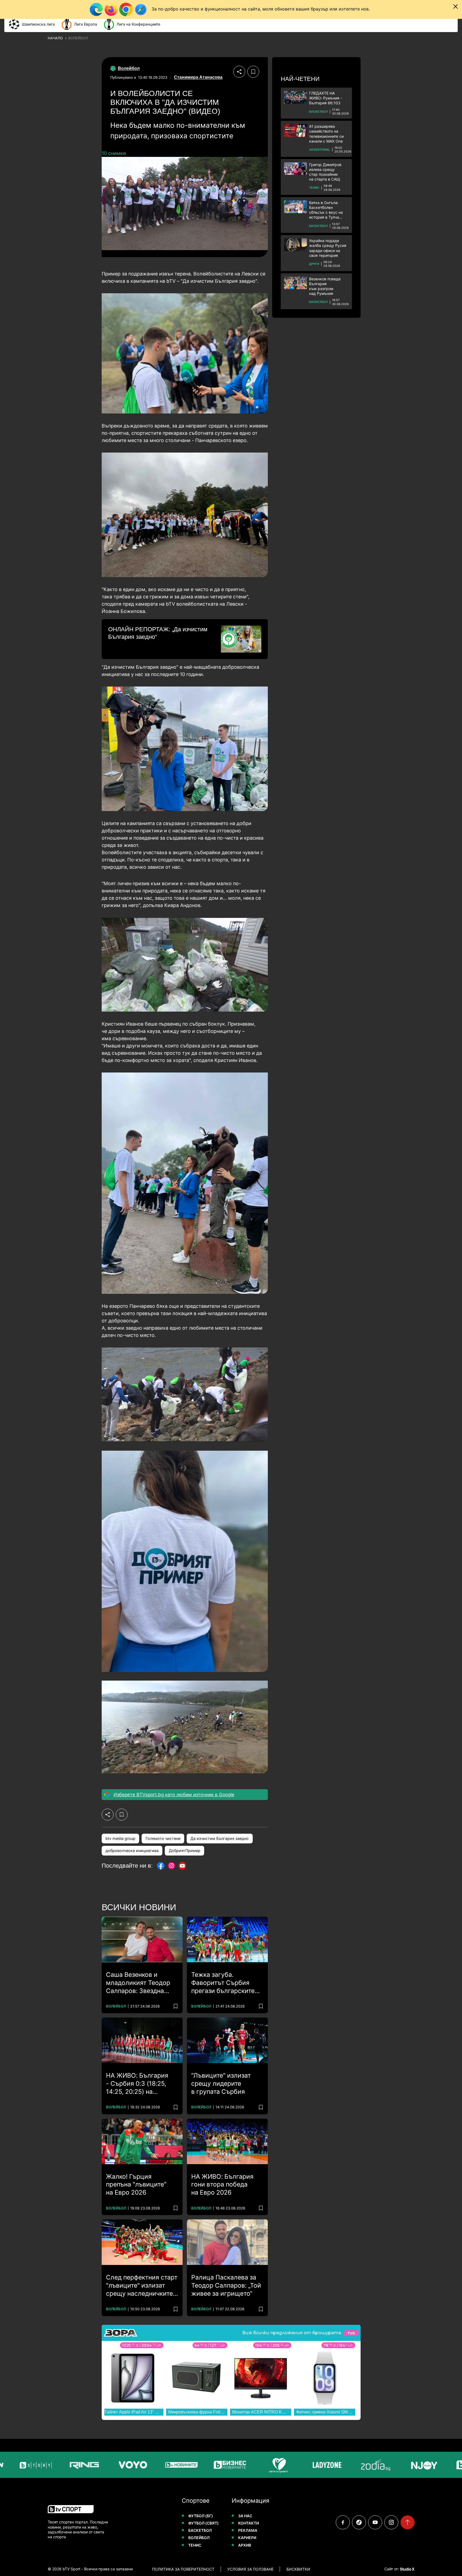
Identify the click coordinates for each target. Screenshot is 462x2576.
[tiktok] (359, 2522)
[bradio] (441, 2465)
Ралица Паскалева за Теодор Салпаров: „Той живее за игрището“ (226, 2285)
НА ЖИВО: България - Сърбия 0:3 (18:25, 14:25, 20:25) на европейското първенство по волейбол (137, 2084)
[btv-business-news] (199, 2465)
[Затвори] (456, 6)
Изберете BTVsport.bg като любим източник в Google (174, 1795)
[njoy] (393, 2465)
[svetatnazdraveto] (247, 2465)
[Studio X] (407, 2569)
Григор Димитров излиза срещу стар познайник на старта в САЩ (325, 172)
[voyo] (101, 2465)
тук (351, 2333)
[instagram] (391, 2522)
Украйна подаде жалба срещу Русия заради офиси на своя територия (328, 248)
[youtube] (375, 2522)
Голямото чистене (163, 1838)
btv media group (120, 1838)
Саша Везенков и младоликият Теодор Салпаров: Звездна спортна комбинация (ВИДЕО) (138, 1983)
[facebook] (343, 2522)
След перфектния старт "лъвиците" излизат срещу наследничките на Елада (142, 2286)
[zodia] (344, 2465)
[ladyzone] (296, 2465)
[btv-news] (150, 2465)
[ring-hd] (53, 2465)
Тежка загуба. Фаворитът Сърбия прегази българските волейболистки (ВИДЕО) (223, 1983)
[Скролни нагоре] (408, 2522)
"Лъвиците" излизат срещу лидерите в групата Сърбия (221, 2084)
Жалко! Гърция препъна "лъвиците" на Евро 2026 (136, 2185)
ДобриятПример (185, 1851)
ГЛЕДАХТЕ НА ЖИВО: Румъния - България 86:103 (326, 98)
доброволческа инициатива (132, 1851)
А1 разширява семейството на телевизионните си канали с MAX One (326, 134)
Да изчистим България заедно (220, 1838)
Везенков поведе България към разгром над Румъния (325, 286)
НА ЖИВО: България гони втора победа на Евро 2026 (222, 2185)
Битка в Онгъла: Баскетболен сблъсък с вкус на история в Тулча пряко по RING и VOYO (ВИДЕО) (326, 210)
